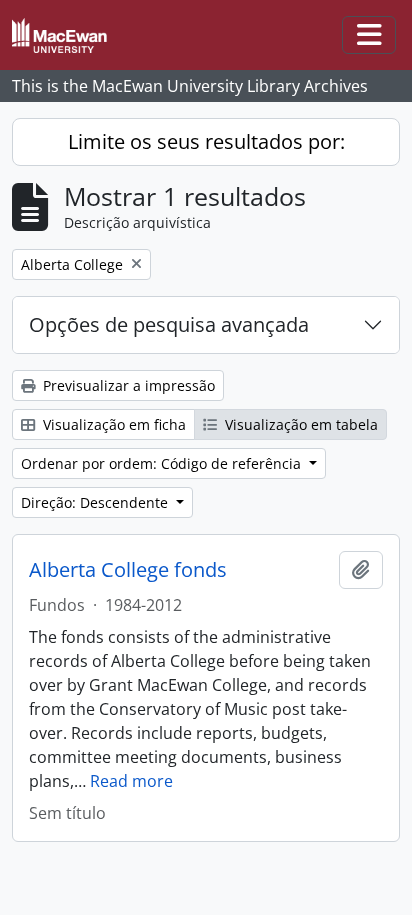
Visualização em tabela (299, 424)
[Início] (67, 35)
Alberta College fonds (128, 570)
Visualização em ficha (112, 424)
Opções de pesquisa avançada (169, 324)
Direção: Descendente (96, 502)
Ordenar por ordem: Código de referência (163, 463)
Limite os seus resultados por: (206, 141)
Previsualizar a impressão (127, 385)
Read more (131, 781)
